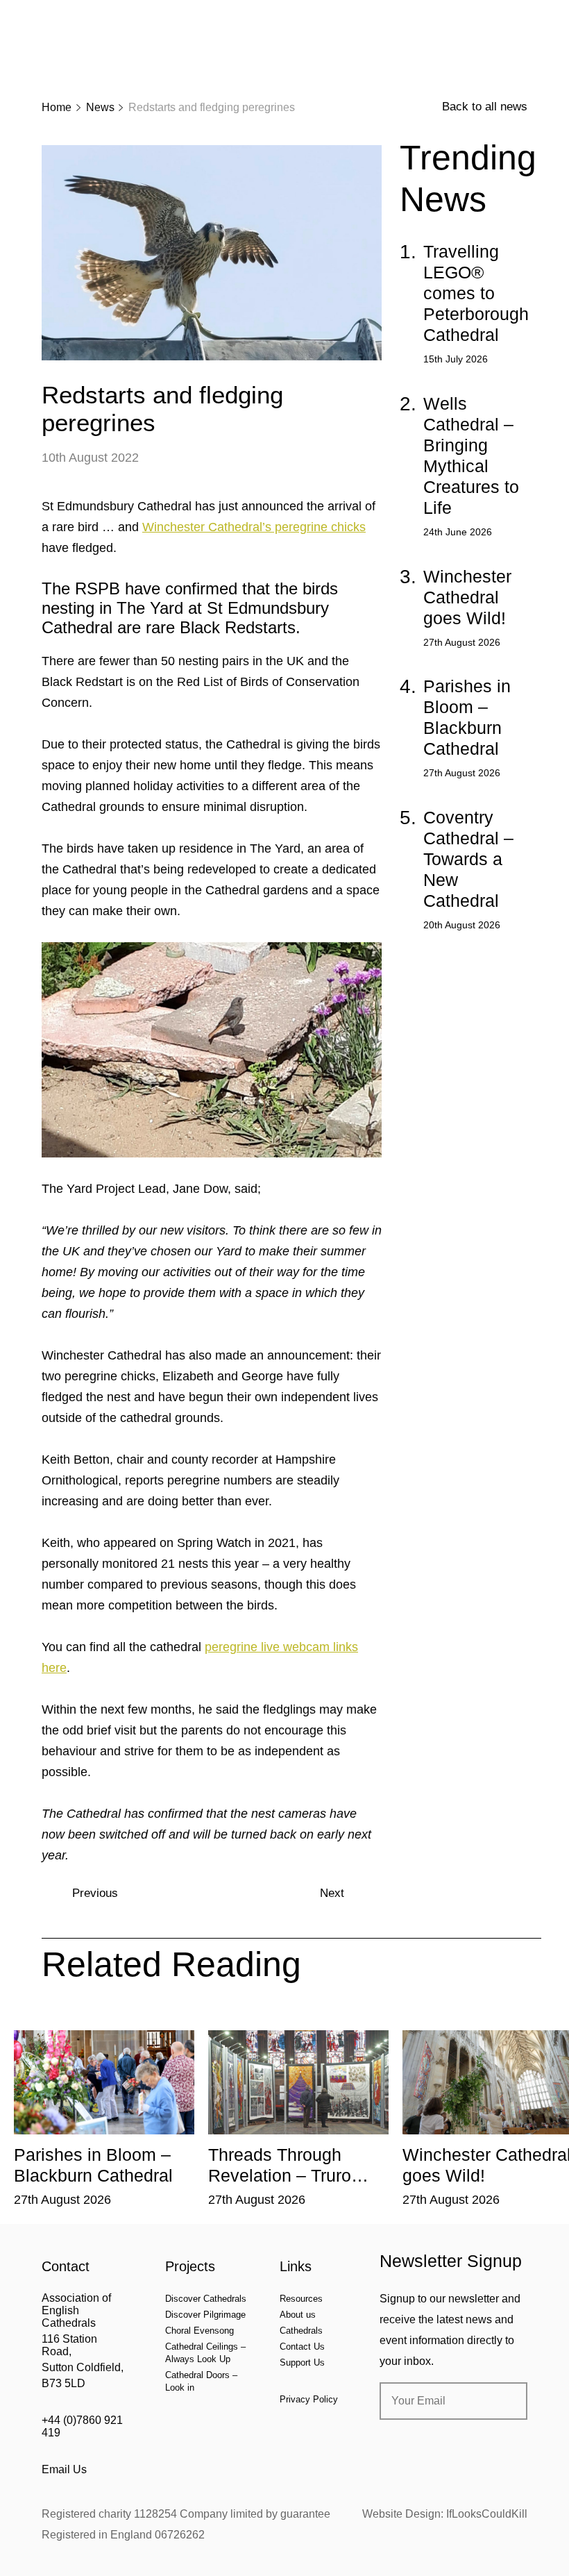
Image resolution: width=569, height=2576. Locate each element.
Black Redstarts (238, 627)
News (100, 107)
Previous (95, 1893)
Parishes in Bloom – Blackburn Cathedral (467, 717)
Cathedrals (301, 2331)
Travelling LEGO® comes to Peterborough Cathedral (476, 293)
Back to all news (485, 107)
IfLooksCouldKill (487, 2514)
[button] (116, 2020)
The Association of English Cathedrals (94, 49)
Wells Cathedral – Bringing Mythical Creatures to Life (471, 455)
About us (298, 2315)
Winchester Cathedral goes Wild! (467, 597)
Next (332, 1893)
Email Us (64, 2469)
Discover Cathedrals (206, 2299)
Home (57, 107)
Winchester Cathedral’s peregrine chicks (254, 527)
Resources (301, 2299)
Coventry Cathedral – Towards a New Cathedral (468, 859)
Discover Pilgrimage (205, 2315)
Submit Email (505, 2401)
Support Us (302, 2362)
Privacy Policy (309, 2399)
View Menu (519, 20)
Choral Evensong (199, 2331)
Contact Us (302, 2347)
